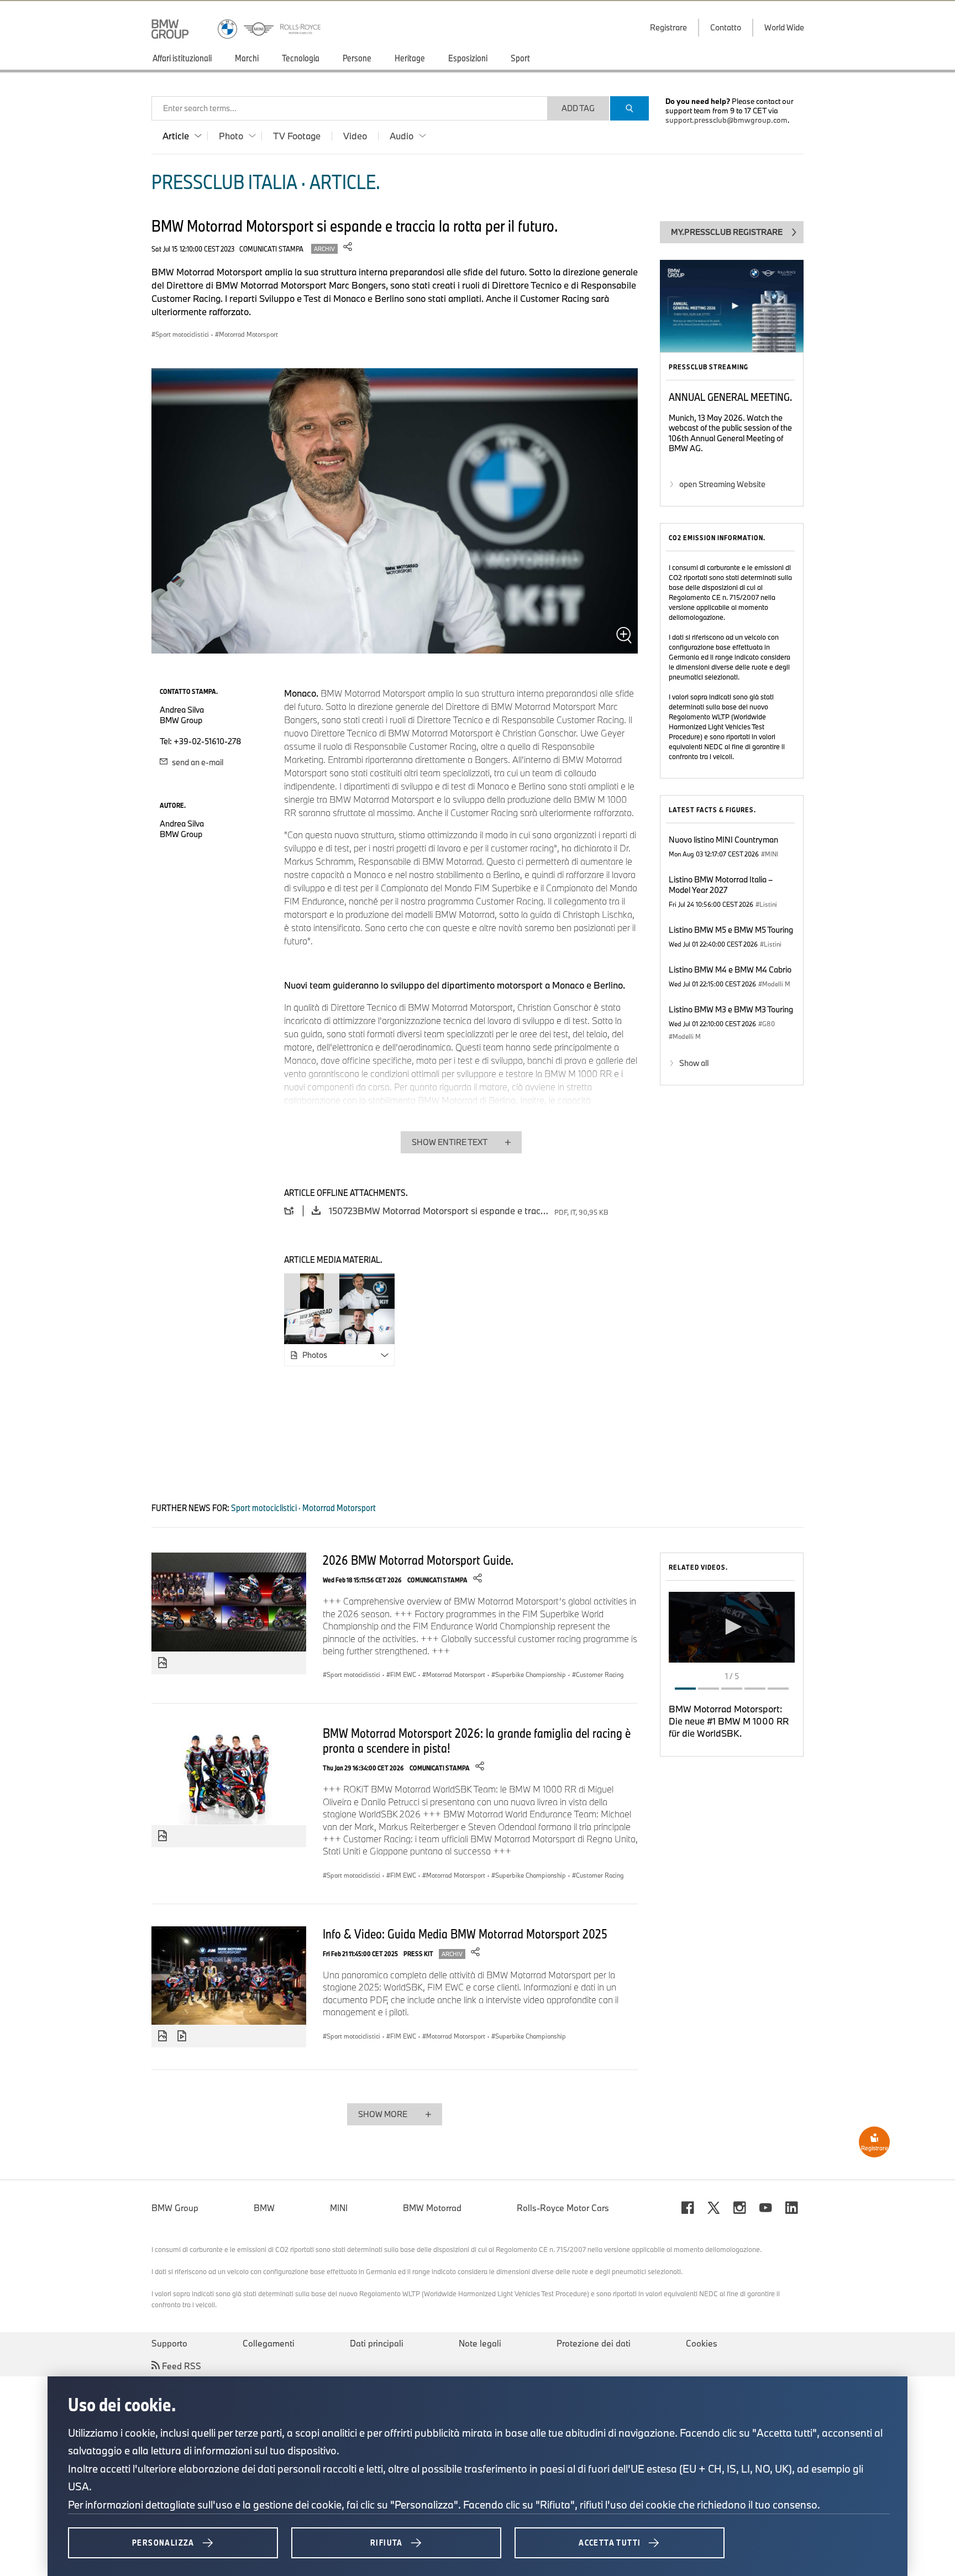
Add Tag (578, 108)
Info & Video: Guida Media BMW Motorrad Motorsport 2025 (465, 1934)
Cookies (702, 2343)
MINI (339, 2208)
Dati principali (377, 2343)
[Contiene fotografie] (162, 1663)
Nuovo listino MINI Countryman (723, 840)
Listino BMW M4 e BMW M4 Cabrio (730, 970)
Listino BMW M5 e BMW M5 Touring (731, 930)
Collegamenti (269, 2343)
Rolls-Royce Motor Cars (563, 2208)
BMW (264, 2208)
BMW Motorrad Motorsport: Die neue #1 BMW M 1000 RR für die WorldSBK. (729, 1721)
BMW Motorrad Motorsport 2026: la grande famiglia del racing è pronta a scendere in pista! (477, 1740)
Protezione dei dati (594, 2343)
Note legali (480, 2343)
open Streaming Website (722, 484)
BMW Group (175, 2208)
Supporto (169, 2343)
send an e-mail (197, 762)
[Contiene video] (183, 2036)
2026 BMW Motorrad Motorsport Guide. (418, 1560)
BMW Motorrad (432, 2208)
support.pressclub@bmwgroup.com (726, 120)
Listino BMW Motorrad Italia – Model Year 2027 (721, 885)
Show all (694, 1063)
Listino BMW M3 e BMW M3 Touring (731, 1009)
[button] (732, 1627)
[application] (732, 1627)
